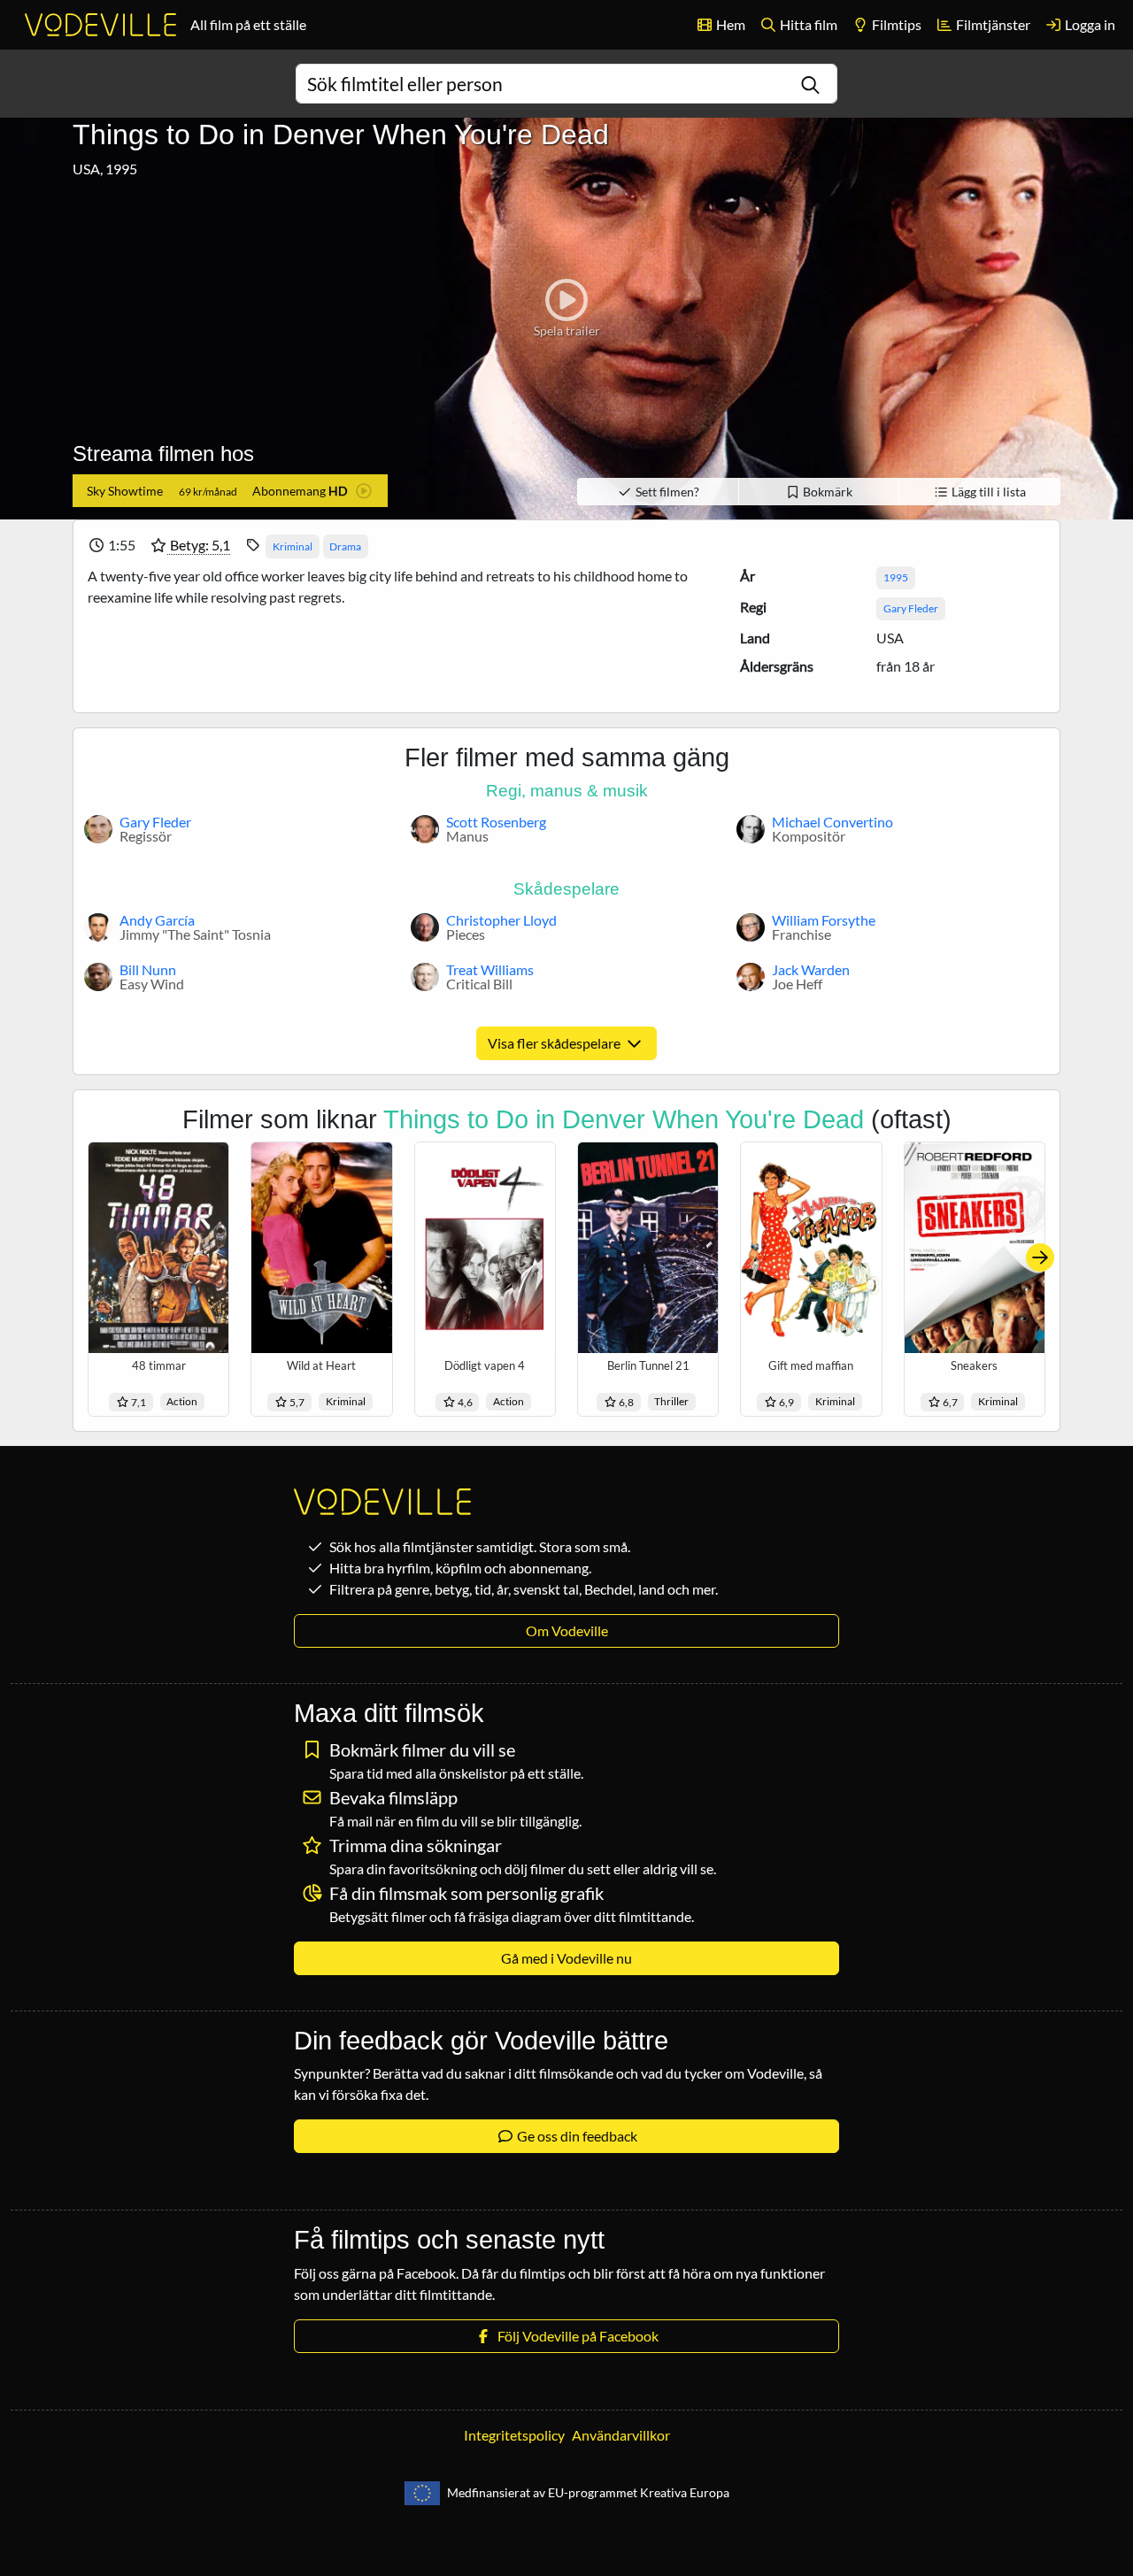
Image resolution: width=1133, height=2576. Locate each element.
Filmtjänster (992, 24)
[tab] (230, 491)
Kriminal (293, 546)
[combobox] (566, 84)
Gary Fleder (911, 608)
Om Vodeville (567, 1630)
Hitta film (807, 24)
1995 (896, 577)
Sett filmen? (666, 492)
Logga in (1089, 24)
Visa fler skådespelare (555, 1043)
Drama (345, 546)
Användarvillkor (621, 2435)
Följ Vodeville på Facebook (575, 2336)
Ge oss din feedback (576, 2136)
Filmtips (895, 24)
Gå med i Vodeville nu (566, 1958)
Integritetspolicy (514, 2435)
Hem (729, 24)
